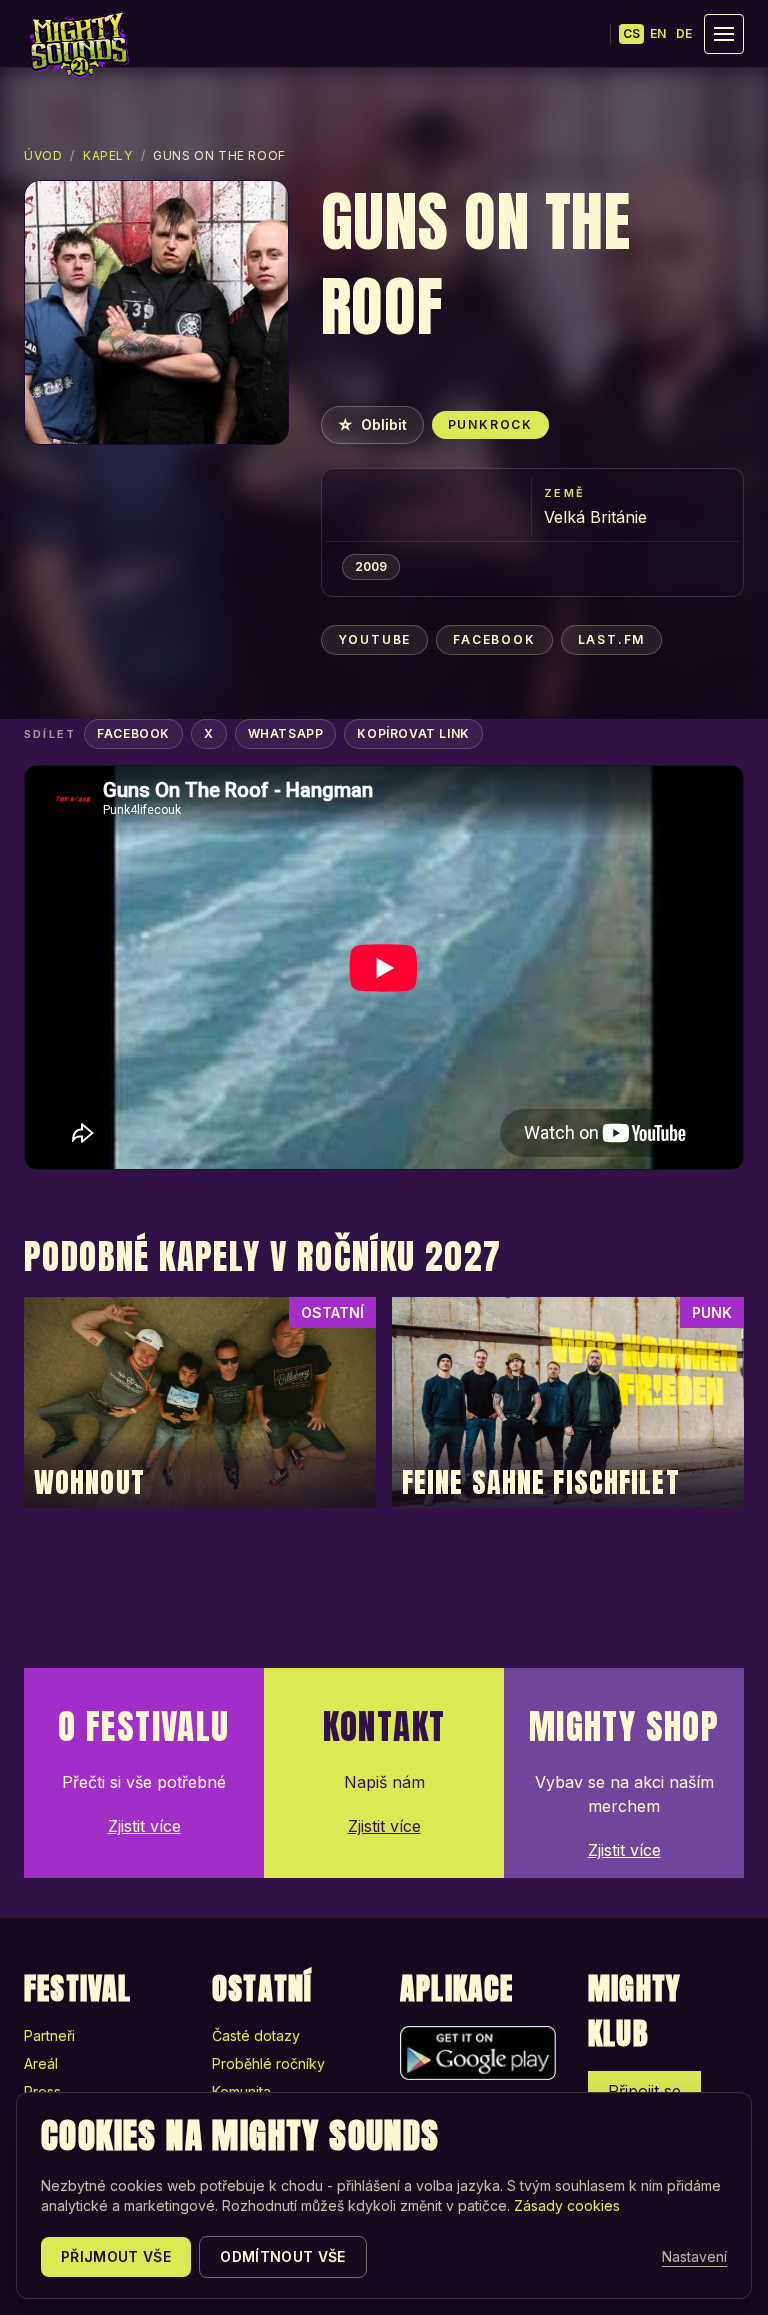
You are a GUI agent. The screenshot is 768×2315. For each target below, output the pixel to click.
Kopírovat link (413, 733)
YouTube (375, 639)
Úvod (43, 155)
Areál (41, 2063)
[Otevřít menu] (724, 34)
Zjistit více (144, 1826)
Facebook (494, 639)
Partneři (49, 2035)
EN (658, 33)
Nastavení (694, 2256)
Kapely (108, 155)
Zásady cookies (567, 2205)
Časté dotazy (256, 2035)
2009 (371, 566)
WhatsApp (286, 733)
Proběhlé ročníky (268, 2063)
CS (631, 33)
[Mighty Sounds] (78, 45)
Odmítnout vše (283, 2256)
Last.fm (612, 639)
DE (684, 33)
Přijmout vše (116, 2256)
